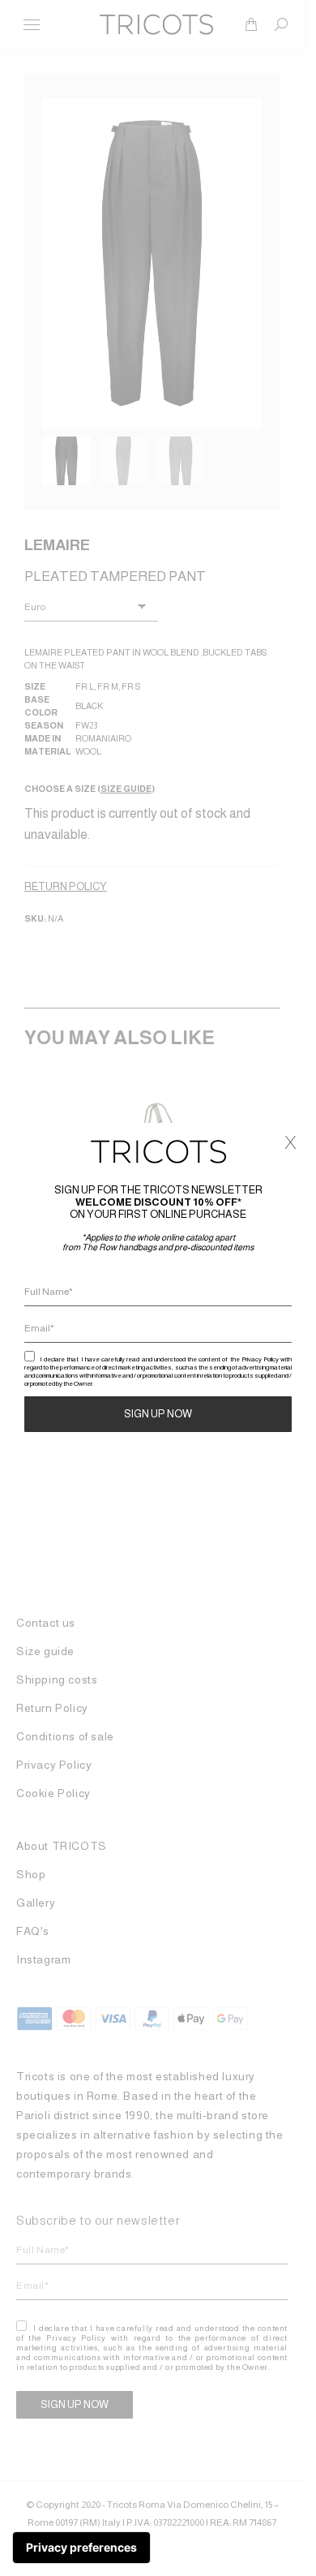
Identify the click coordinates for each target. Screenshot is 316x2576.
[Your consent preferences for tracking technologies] (81, 2548)
